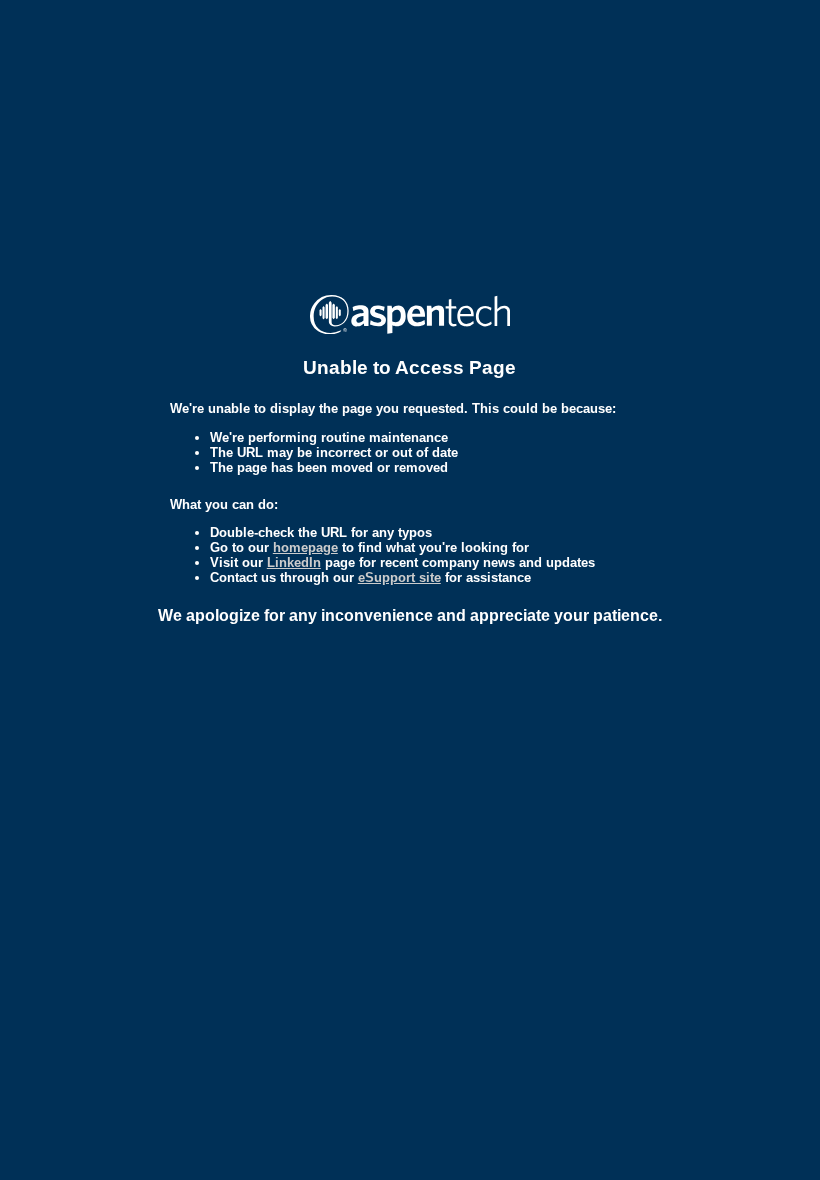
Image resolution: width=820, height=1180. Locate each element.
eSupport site (399, 577)
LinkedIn (294, 562)
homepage (305, 547)
